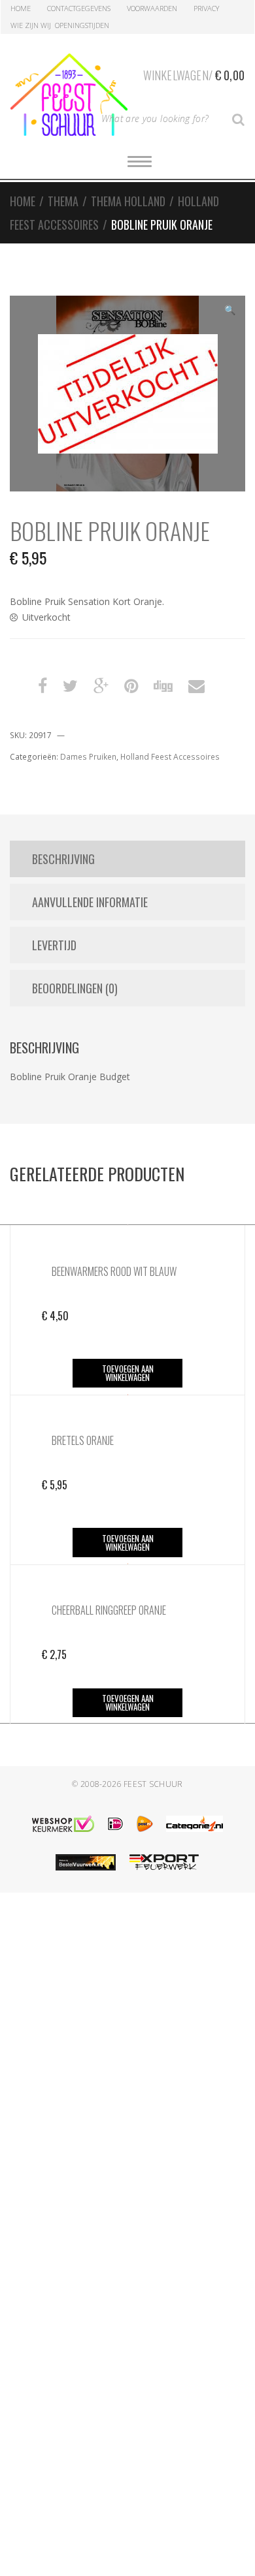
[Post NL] (145, 1824)
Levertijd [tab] (54, 945)
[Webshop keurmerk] (63, 1824)
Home (21, 8)
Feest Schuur (153, 1784)
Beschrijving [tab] (63, 859)
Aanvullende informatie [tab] (90, 902)
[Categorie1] (195, 1824)
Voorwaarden (152, 8)
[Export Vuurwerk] (164, 1862)
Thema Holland (128, 201)
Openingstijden (82, 25)
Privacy (206, 8)
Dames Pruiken (88, 757)
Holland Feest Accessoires (170, 757)
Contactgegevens (79, 8)
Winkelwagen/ (194, 75)
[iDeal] (115, 1824)
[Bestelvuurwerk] (86, 1862)
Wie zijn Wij (31, 25)
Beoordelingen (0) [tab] (75, 988)
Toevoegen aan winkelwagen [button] (128, 1373)
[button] (229, 311)
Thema (63, 201)
